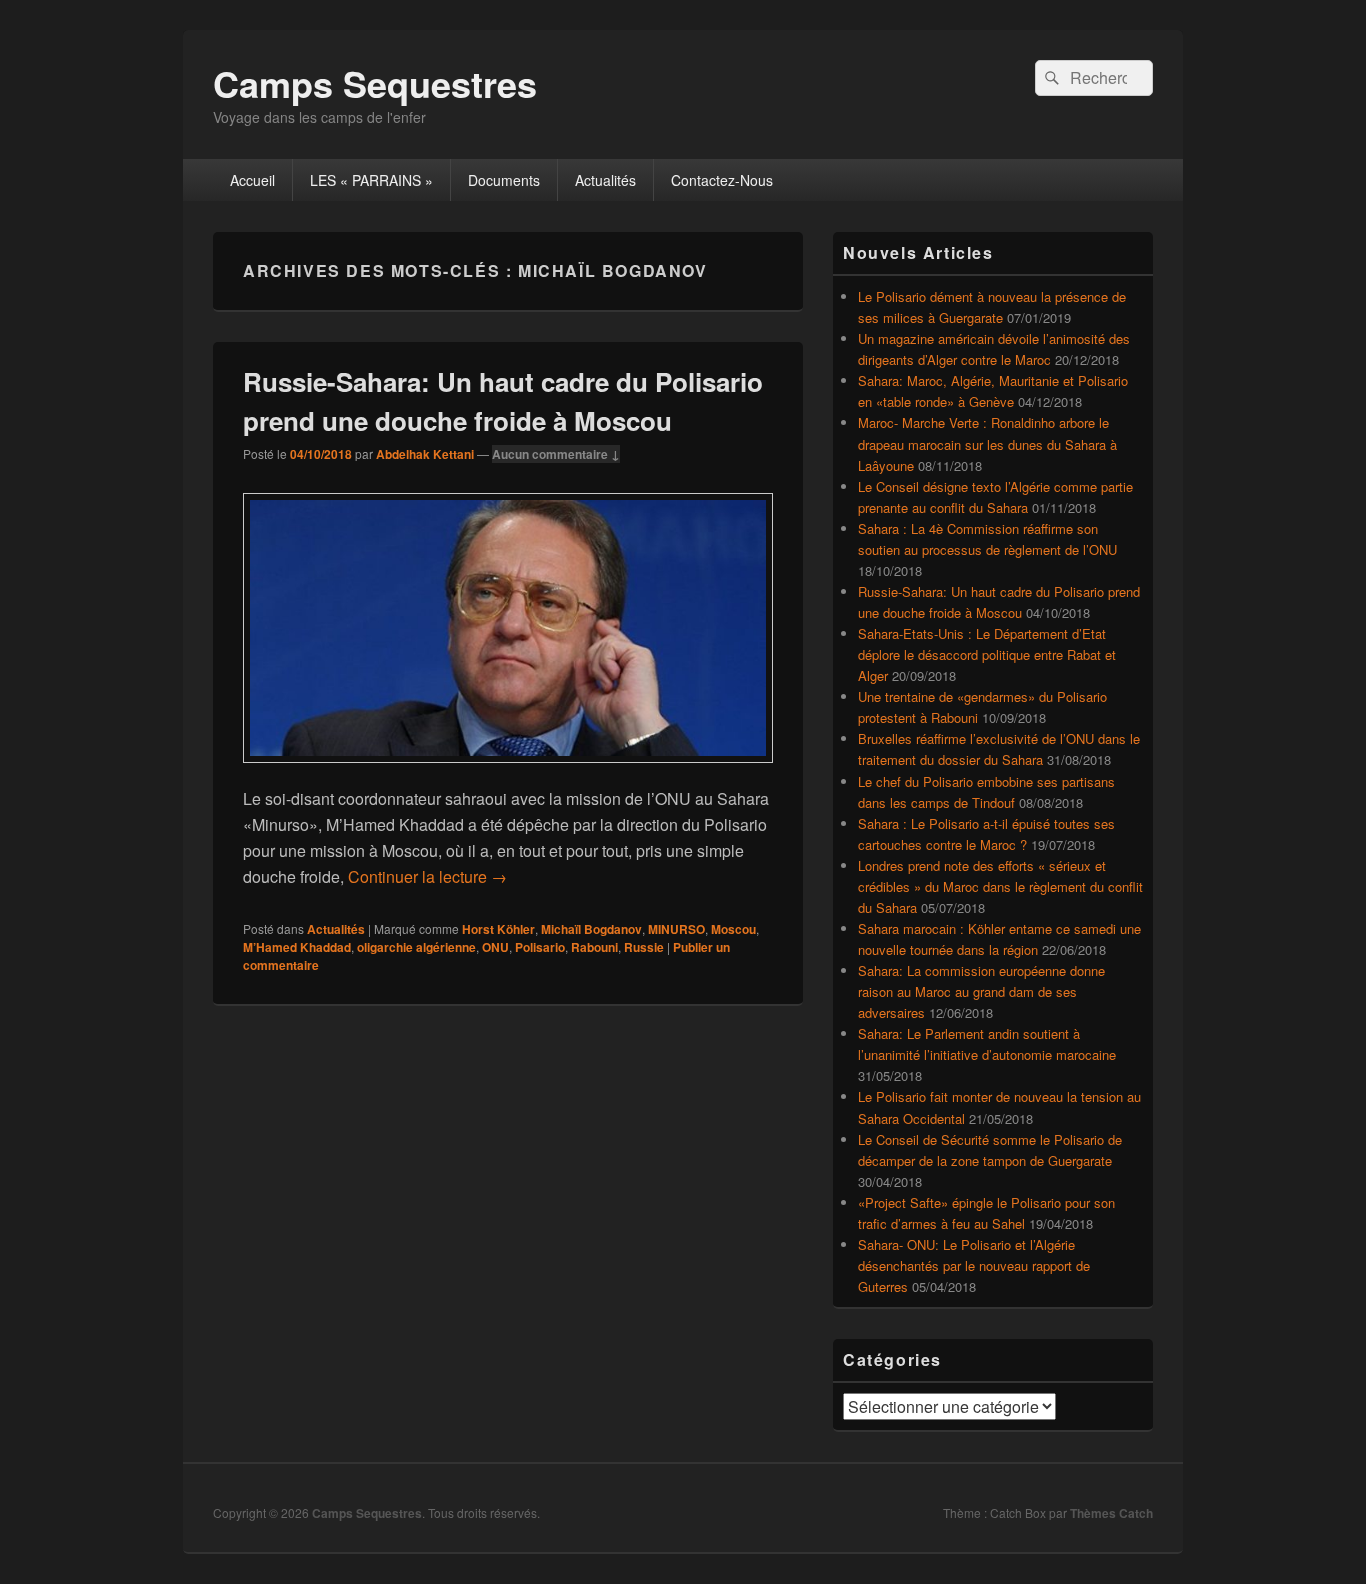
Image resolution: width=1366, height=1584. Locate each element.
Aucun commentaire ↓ (556, 454)
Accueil (252, 180)
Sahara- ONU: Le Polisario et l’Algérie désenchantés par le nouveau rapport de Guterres (974, 1265)
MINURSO (676, 929)
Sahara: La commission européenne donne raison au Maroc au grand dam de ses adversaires (981, 991)
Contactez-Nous (722, 180)
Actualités (605, 180)
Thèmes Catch (1111, 1513)
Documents (504, 180)
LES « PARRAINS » (371, 180)
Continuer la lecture (427, 876)
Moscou (733, 929)
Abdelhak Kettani (425, 454)
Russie (644, 947)
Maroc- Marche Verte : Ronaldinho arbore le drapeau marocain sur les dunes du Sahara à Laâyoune (987, 443)
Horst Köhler (498, 929)
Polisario (540, 947)
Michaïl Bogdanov (591, 929)
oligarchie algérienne (416, 947)
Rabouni (594, 947)
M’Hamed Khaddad (297, 947)
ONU (495, 947)
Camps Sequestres (375, 83)
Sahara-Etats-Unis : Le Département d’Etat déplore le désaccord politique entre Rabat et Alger (987, 654)
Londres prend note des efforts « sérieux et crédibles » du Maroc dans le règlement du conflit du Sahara (1000, 886)
